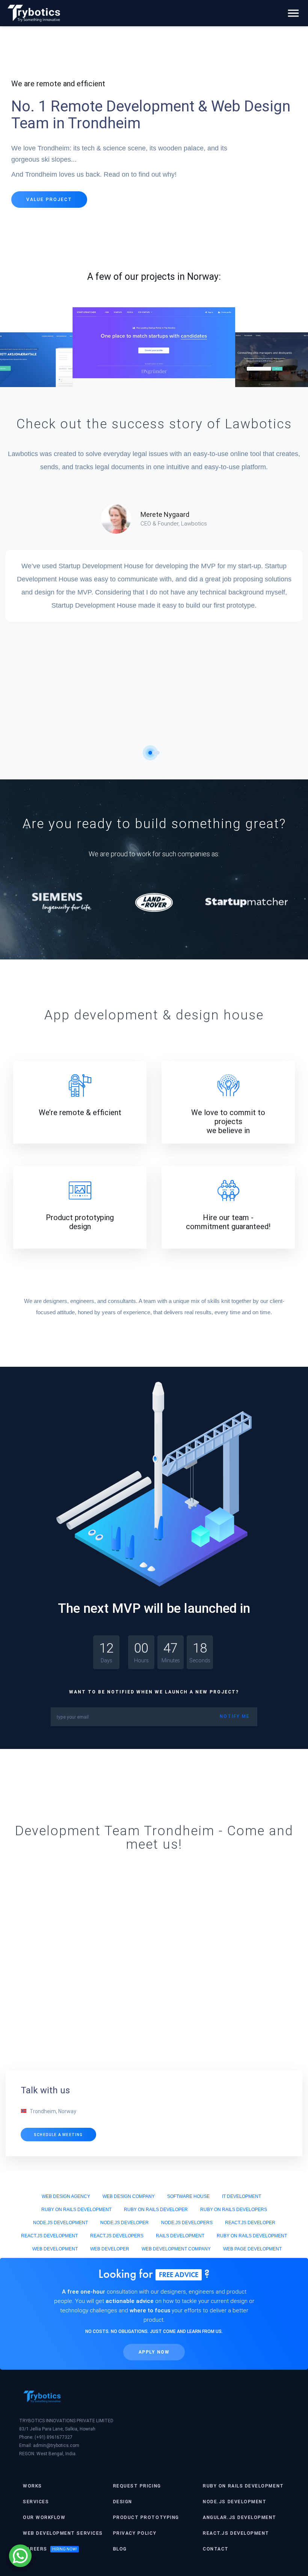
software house (188, 2196)
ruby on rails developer (156, 2210)
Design (123, 2502)
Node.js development (235, 2502)
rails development (180, 2236)
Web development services (63, 2533)
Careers (35, 2549)
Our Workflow (44, 2517)
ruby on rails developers (234, 2210)
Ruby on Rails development (243, 2486)
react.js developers (117, 2236)
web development (55, 2249)
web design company (129, 2196)
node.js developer (125, 2223)
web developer (110, 2249)
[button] (150, 753)
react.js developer (250, 2223)
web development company (176, 2249)
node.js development (60, 2223)
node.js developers (187, 2223)
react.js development (49, 2236)
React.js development (236, 2533)
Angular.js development (240, 2517)
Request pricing (137, 2486)
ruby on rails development (76, 2210)
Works (32, 2486)
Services (36, 2502)
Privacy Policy (135, 2533)
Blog (120, 2549)
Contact (216, 2549)
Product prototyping (146, 2517)
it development (242, 2196)
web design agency (66, 2196)
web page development (252, 2249)
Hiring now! (65, 2549)
